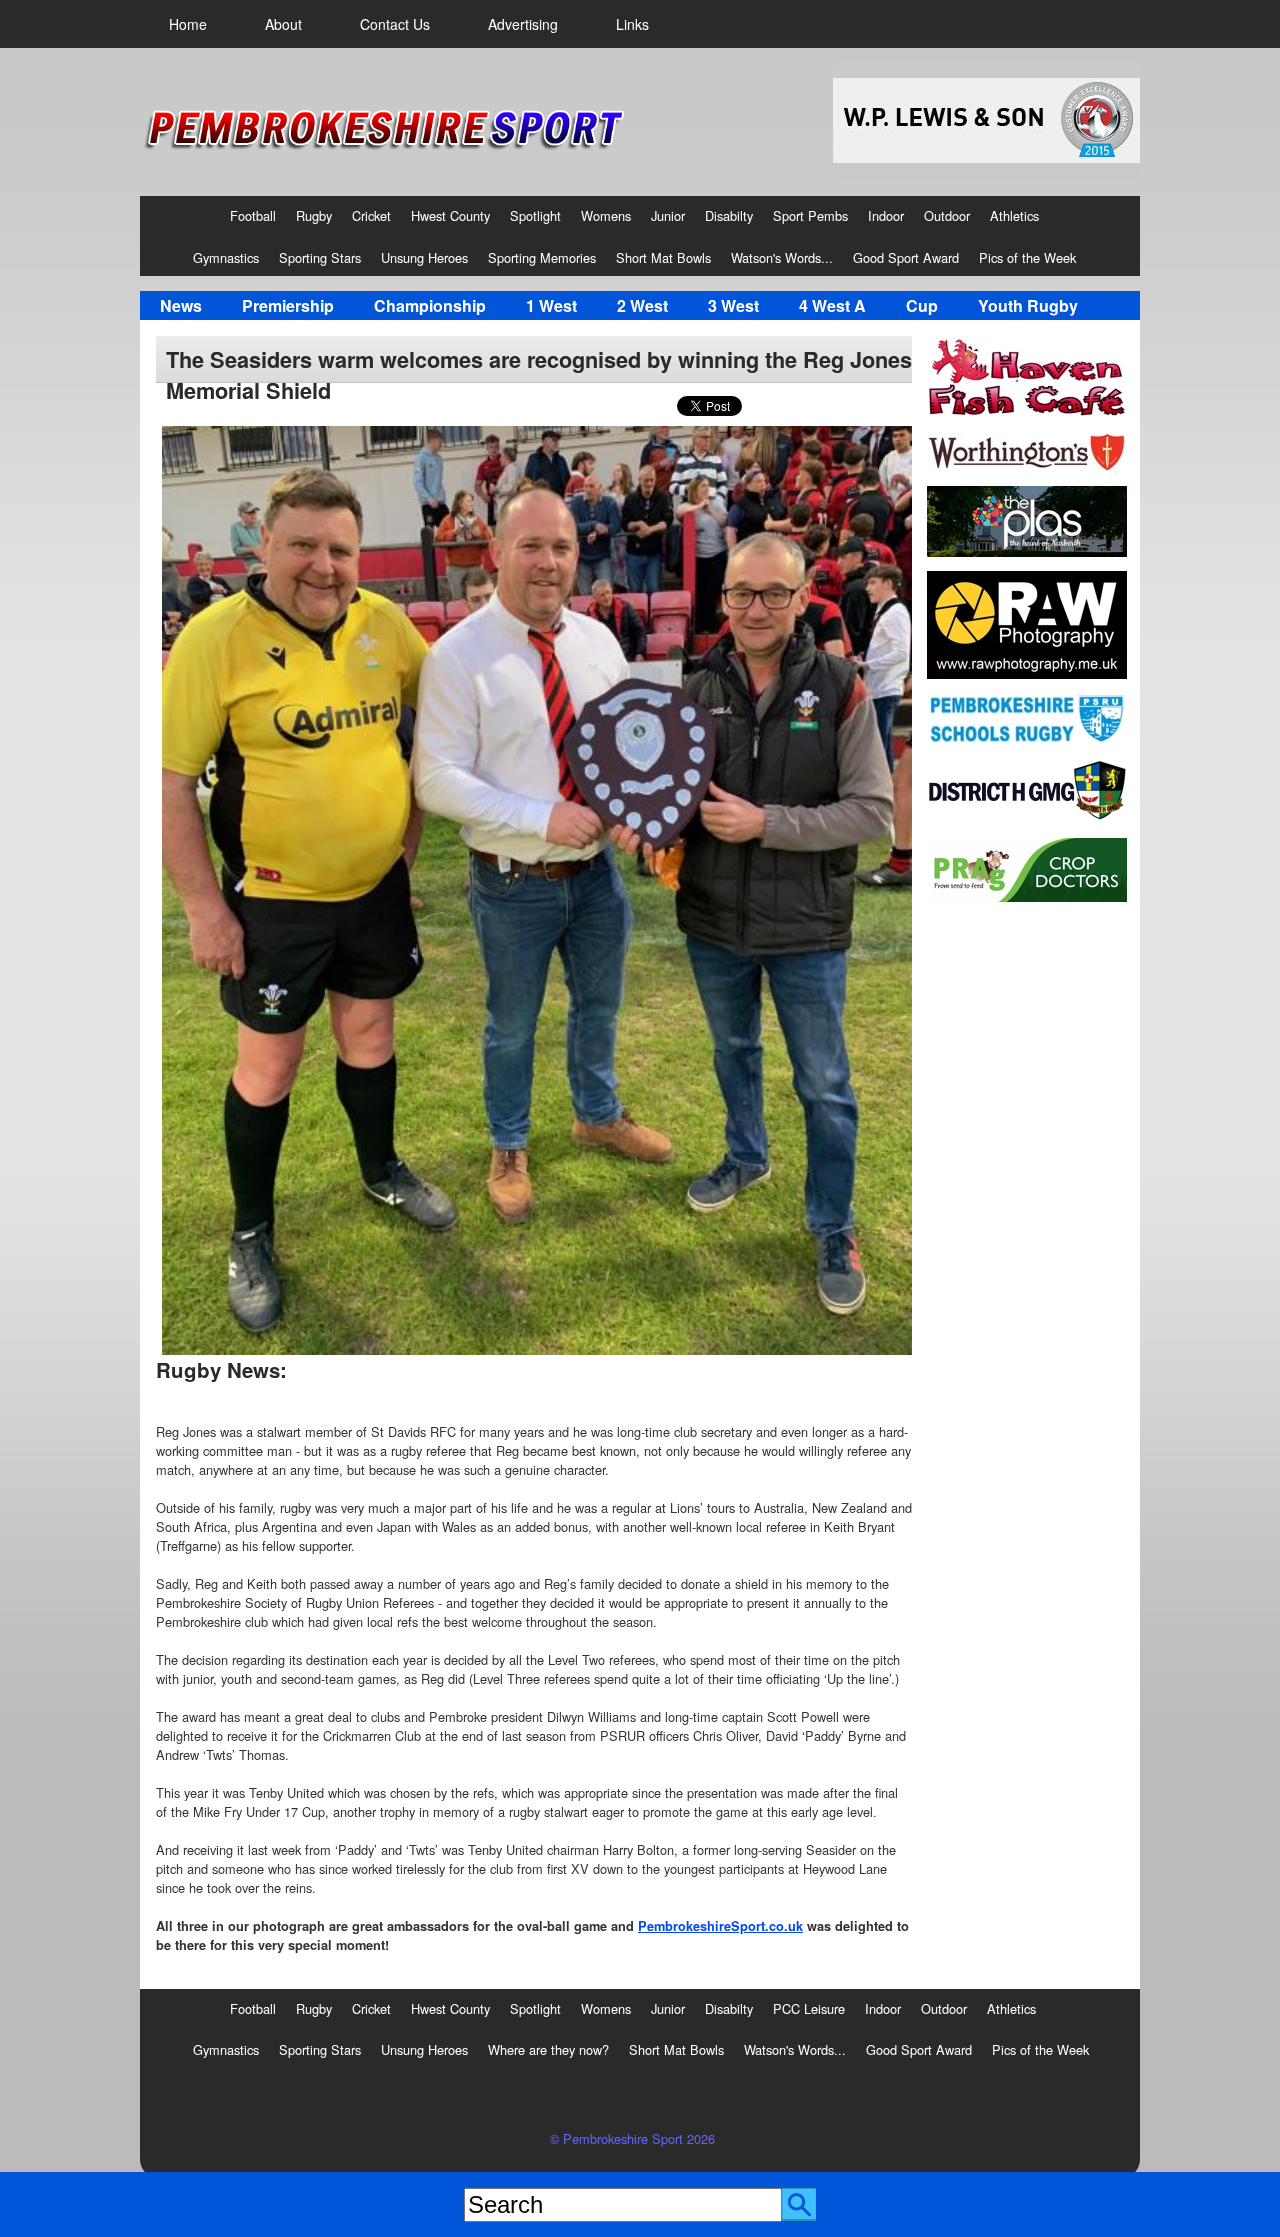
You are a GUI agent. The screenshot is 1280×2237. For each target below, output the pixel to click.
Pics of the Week (1027, 257)
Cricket (371, 215)
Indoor (886, 215)
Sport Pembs (810, 215)
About (283, 24)
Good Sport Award (906, 257)
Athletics (1014, 215)
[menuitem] (188, 24)
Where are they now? (548, 2049)
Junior (668, 215)
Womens (606, 215)
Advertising (523, 24)
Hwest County (450, 215)
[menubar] (409, 24)
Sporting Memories (542, 257)
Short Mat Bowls (663, 257)
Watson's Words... (782, 257)
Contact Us (395, 24)
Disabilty (729, 215)
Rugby (314, 215)
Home (188, 24)
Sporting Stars (320, 257)
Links (632, 24)
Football (253, 215)
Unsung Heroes (424, 257)
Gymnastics (226, 257)
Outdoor (947, 215)
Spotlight (535, 215)
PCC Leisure (809, 2008)
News (181, 305)
